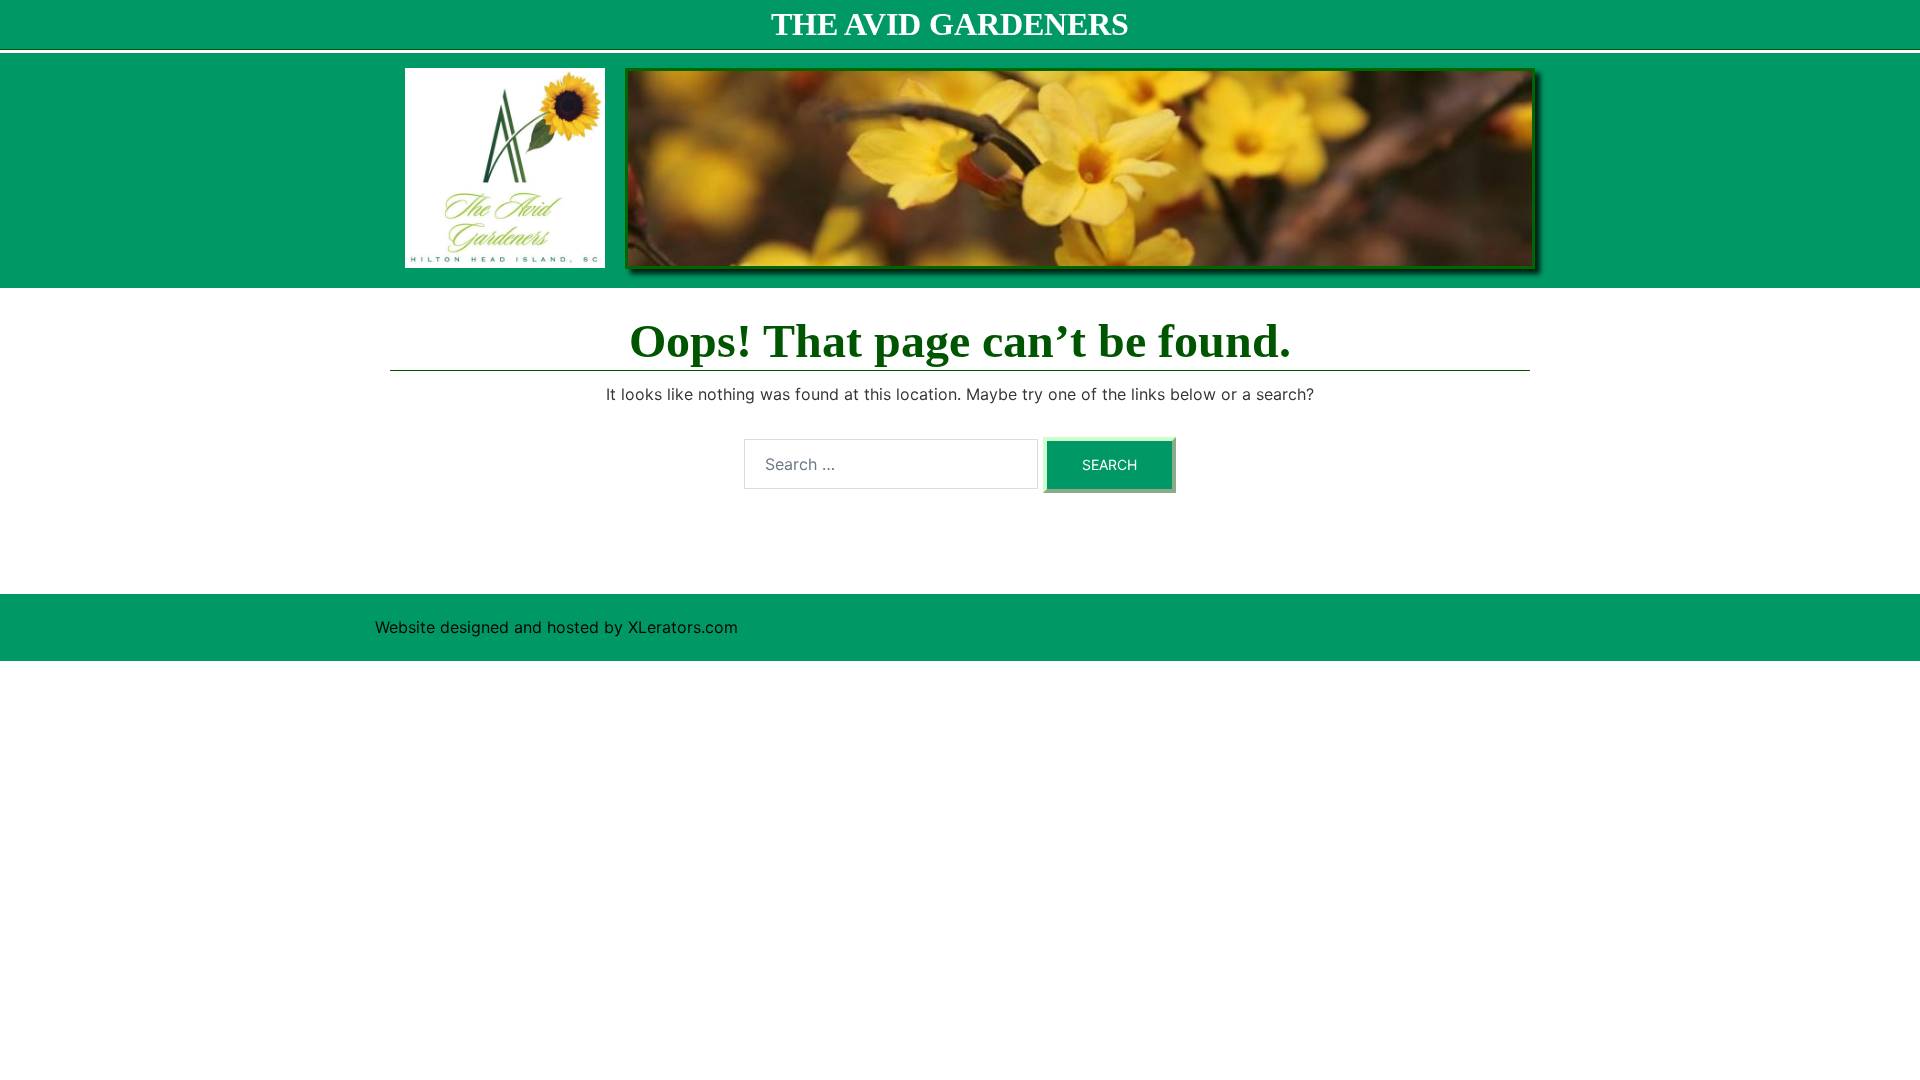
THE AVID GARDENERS (950, 24)
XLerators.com (683, 627)
